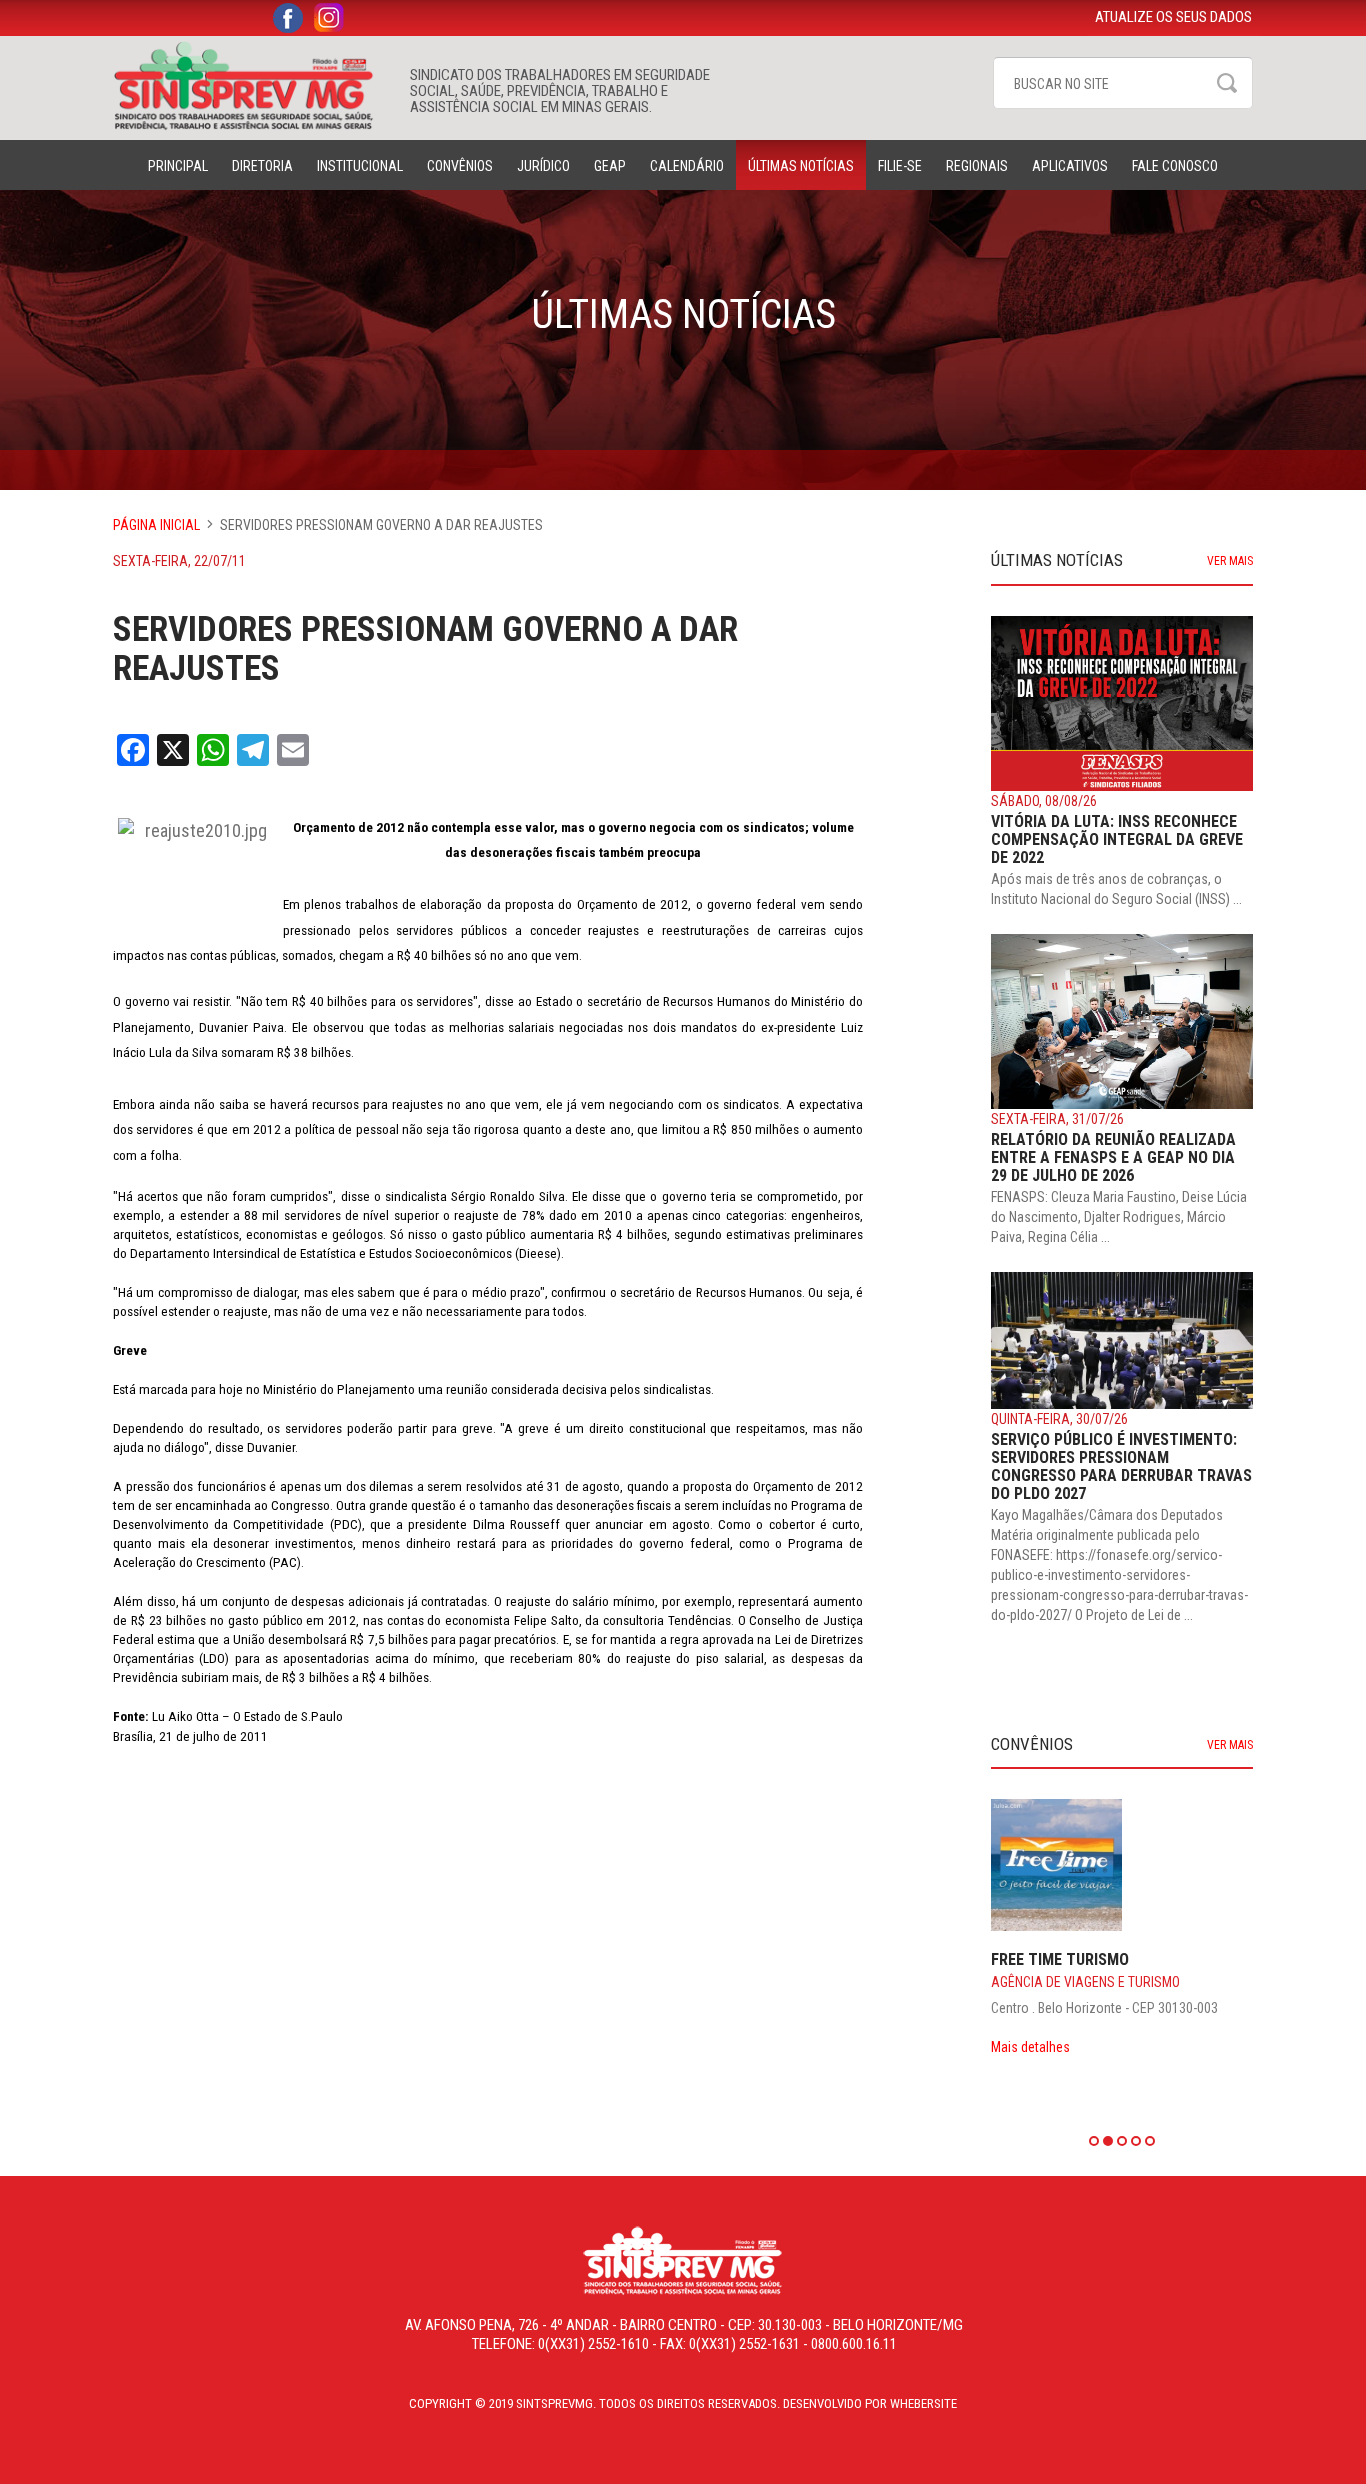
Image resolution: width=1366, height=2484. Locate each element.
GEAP (610, 166)
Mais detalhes (1030, 2047)
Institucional (360, 166)
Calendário (687, 166)
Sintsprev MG (251, 86)
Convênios (460, 166)
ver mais (1230, 561)
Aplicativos (1070, 166)
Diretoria (262, 166)
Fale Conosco (1175, 166)
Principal (178, 166)
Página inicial (156, 525)
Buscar (1227, 83)
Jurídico (543, 166)
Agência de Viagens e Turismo (1085, 1982)
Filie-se (900, 166)
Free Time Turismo (1060, 1959)
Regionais (977, 166)
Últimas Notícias (801, 166)
